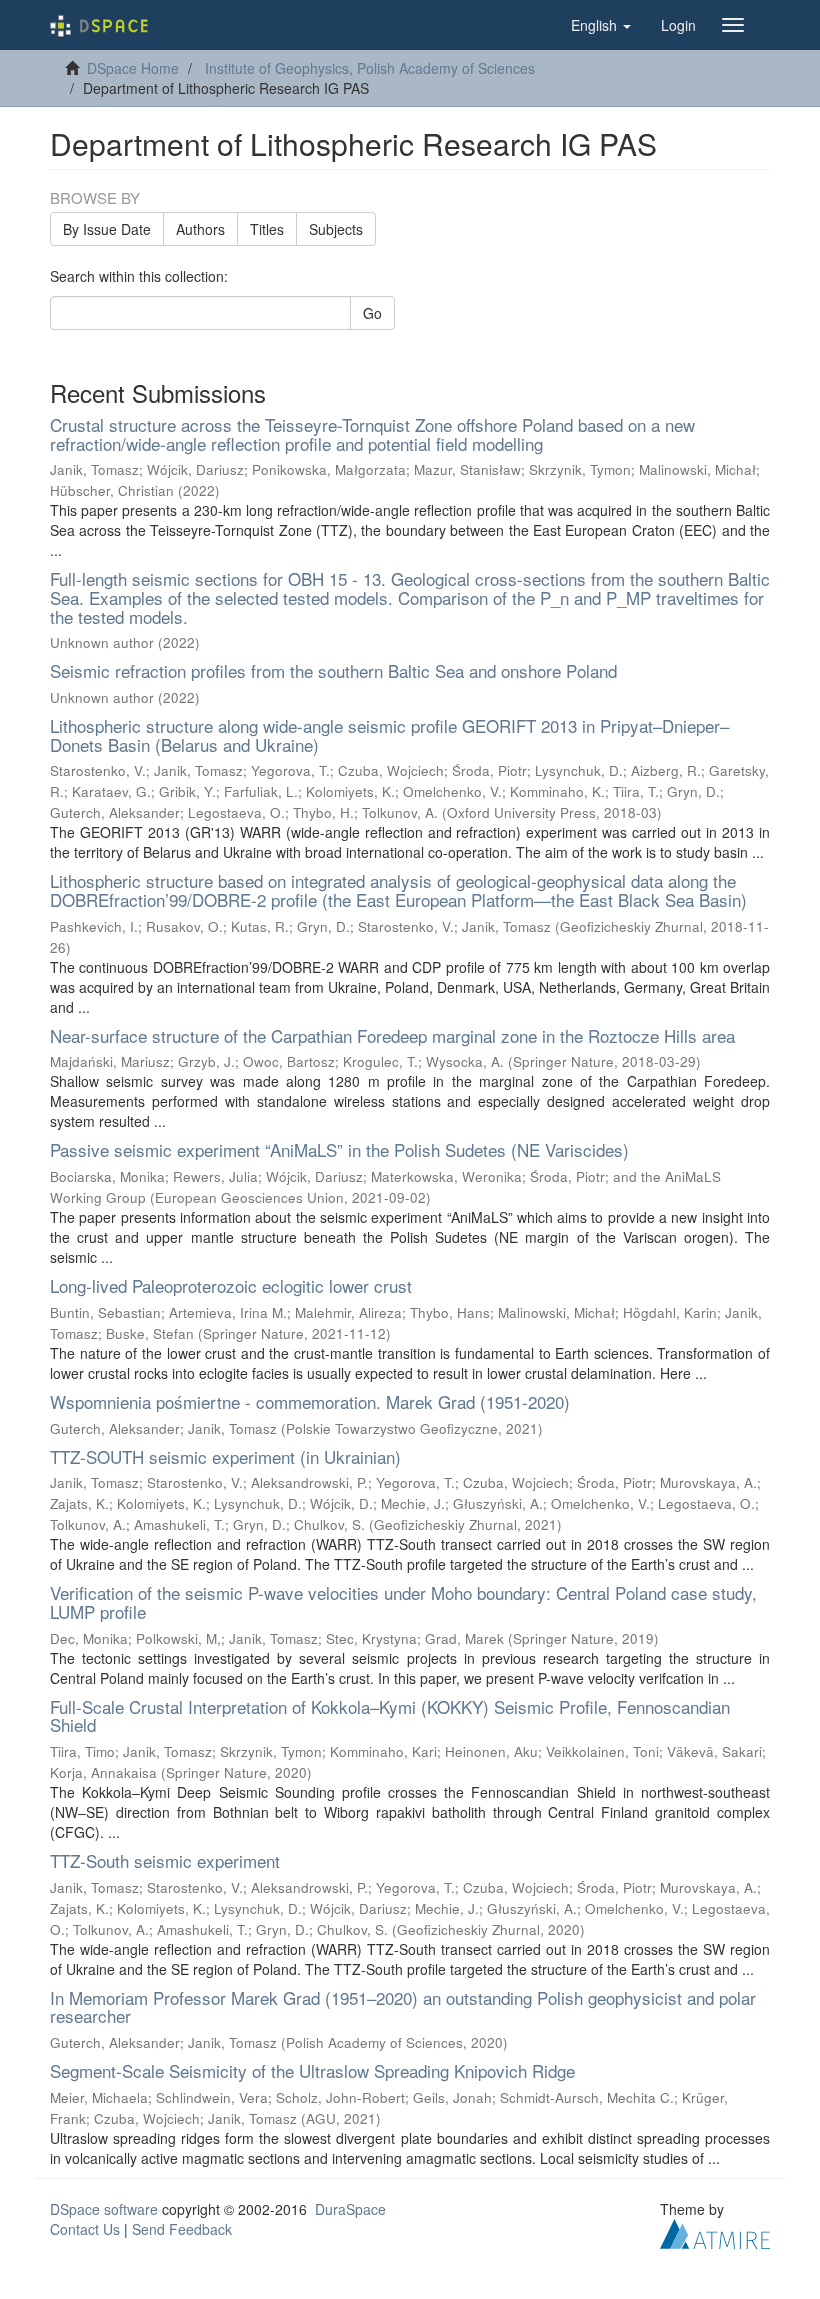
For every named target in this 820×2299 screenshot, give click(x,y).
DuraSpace (350, 2209)
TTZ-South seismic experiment (165, 1860)
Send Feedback (182, 2229)
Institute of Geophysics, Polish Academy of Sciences (370, 68)
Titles (267, 229)
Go (372, 313)
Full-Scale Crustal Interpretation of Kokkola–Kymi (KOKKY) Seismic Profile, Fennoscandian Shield (390, 1716)
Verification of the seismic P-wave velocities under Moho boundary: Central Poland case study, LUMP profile (403, 1602)
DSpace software (104, 2209)
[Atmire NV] (715, 2231)
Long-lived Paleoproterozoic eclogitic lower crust (231, 1285)
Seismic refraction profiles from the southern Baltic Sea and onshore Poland (333, 670)
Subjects (336, 229)
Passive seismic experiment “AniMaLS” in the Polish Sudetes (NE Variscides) (339, 1149)
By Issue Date (107, 229)
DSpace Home (133, 68)
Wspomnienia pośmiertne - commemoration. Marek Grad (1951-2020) (310, 1401)
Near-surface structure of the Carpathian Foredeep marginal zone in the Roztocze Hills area (392, 1035)
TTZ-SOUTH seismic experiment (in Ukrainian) (225, 1456)
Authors (200, 229)
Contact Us (85, 2229)
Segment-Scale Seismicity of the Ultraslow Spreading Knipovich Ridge (312, 2070)
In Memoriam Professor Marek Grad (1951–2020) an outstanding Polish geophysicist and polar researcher (403, 2007)
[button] (601, 25)
